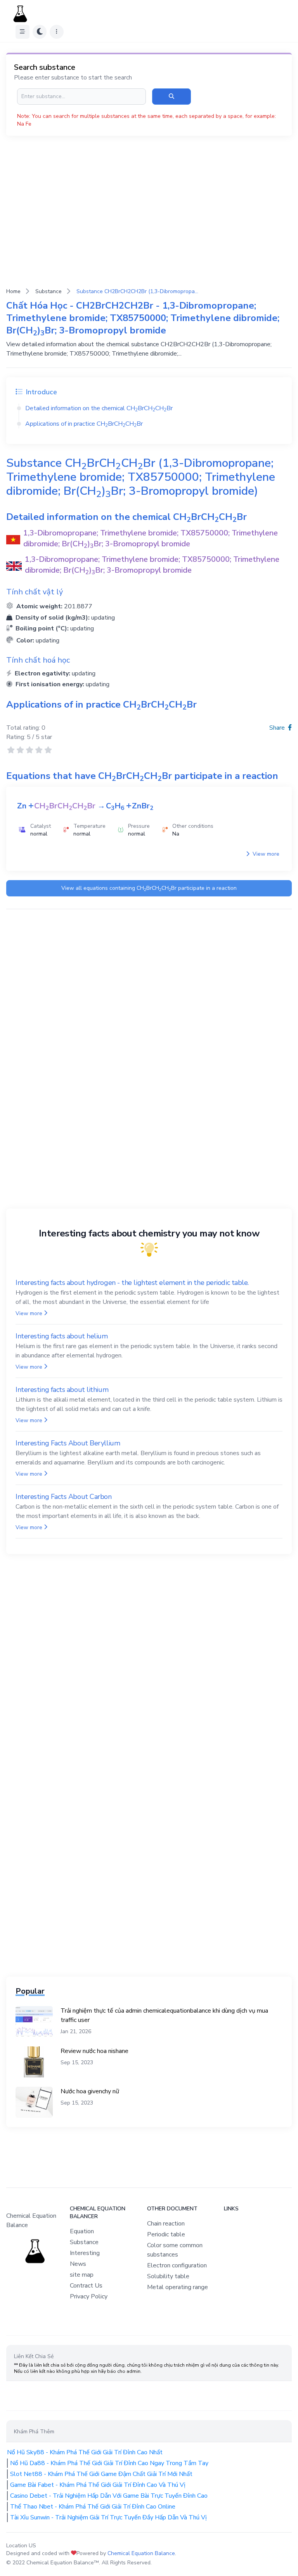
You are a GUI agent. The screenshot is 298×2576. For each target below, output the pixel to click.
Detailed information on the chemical (99, 408)
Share (278, 728)
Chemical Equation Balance (141, 2553)
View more (265, 854)
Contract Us (86, 2286)
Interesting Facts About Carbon (64, 1497)
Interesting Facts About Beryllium (68, 1443)
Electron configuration (177, 2265)
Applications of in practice (84, 424)
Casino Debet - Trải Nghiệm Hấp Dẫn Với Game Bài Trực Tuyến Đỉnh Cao (109, 2496)
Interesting (85, 2253)
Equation (82, 2231)
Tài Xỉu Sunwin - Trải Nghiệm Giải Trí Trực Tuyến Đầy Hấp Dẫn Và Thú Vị (108, 2517)
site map (82, 2275)
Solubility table (168, 2276)
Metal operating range (178, 2287)
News (78, 2264)
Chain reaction (166, 2224)
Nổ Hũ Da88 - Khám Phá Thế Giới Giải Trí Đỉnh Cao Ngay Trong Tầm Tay (109, 2463)
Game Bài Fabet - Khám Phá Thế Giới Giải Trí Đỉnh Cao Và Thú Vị (98, 2485)
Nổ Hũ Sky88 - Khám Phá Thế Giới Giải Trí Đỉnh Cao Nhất (85, 2452)
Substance (49, 291)
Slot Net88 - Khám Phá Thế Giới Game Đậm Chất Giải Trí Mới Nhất (101, 2474)
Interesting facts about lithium (62, 1390)
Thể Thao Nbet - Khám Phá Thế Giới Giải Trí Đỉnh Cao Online (93, 2507)
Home (13, 291)
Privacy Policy (89, 2296)
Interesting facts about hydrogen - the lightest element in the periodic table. (132, 1283)
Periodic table (166, 2234)
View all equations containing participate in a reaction (149, 888)
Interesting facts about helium (62, 1336)
